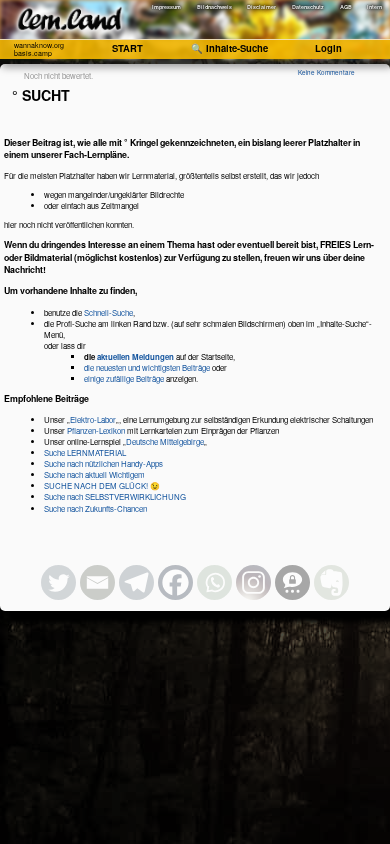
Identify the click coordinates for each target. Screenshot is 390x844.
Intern (374, 7)
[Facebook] (175, 582)
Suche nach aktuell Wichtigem (94, 474)
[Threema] (292, 582)
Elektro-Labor (93, 419)
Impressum (166, 7)
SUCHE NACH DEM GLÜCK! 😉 (102, 485)
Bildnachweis (214, 7)
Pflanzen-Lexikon (96, 430)
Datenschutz (308, 7)
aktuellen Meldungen (135, 356)
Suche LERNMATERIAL (85, 452)
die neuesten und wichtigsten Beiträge (147, 367)
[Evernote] (331, 582)
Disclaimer (261, 7)
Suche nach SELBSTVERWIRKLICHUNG (115, 496)
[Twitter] (58, 582)
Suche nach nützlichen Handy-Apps (103, 463)
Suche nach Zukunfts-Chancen (95, 508)
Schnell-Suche (108, 312)
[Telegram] (136, 582)
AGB (346, 7)
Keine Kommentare (326, 72)
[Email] (97, 582)
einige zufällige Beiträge (124, 378)
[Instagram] (253, 582)
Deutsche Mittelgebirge (165, 441)
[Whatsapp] (214, 582)
